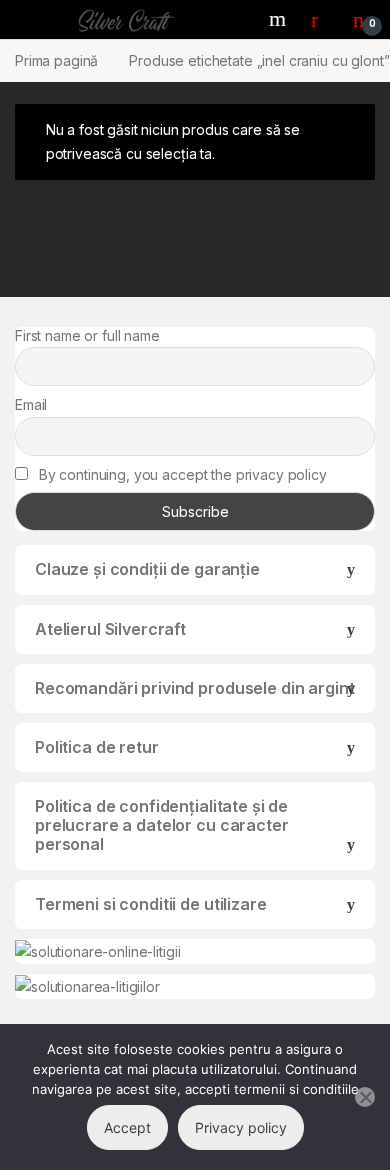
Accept (127, 1127)
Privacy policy (241, 1127)
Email (31, 404)
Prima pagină (56, 60)
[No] (365, 1097)
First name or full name (87, 335)
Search (280, 19)
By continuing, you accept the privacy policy (181, 474)
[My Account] (322, 19)
